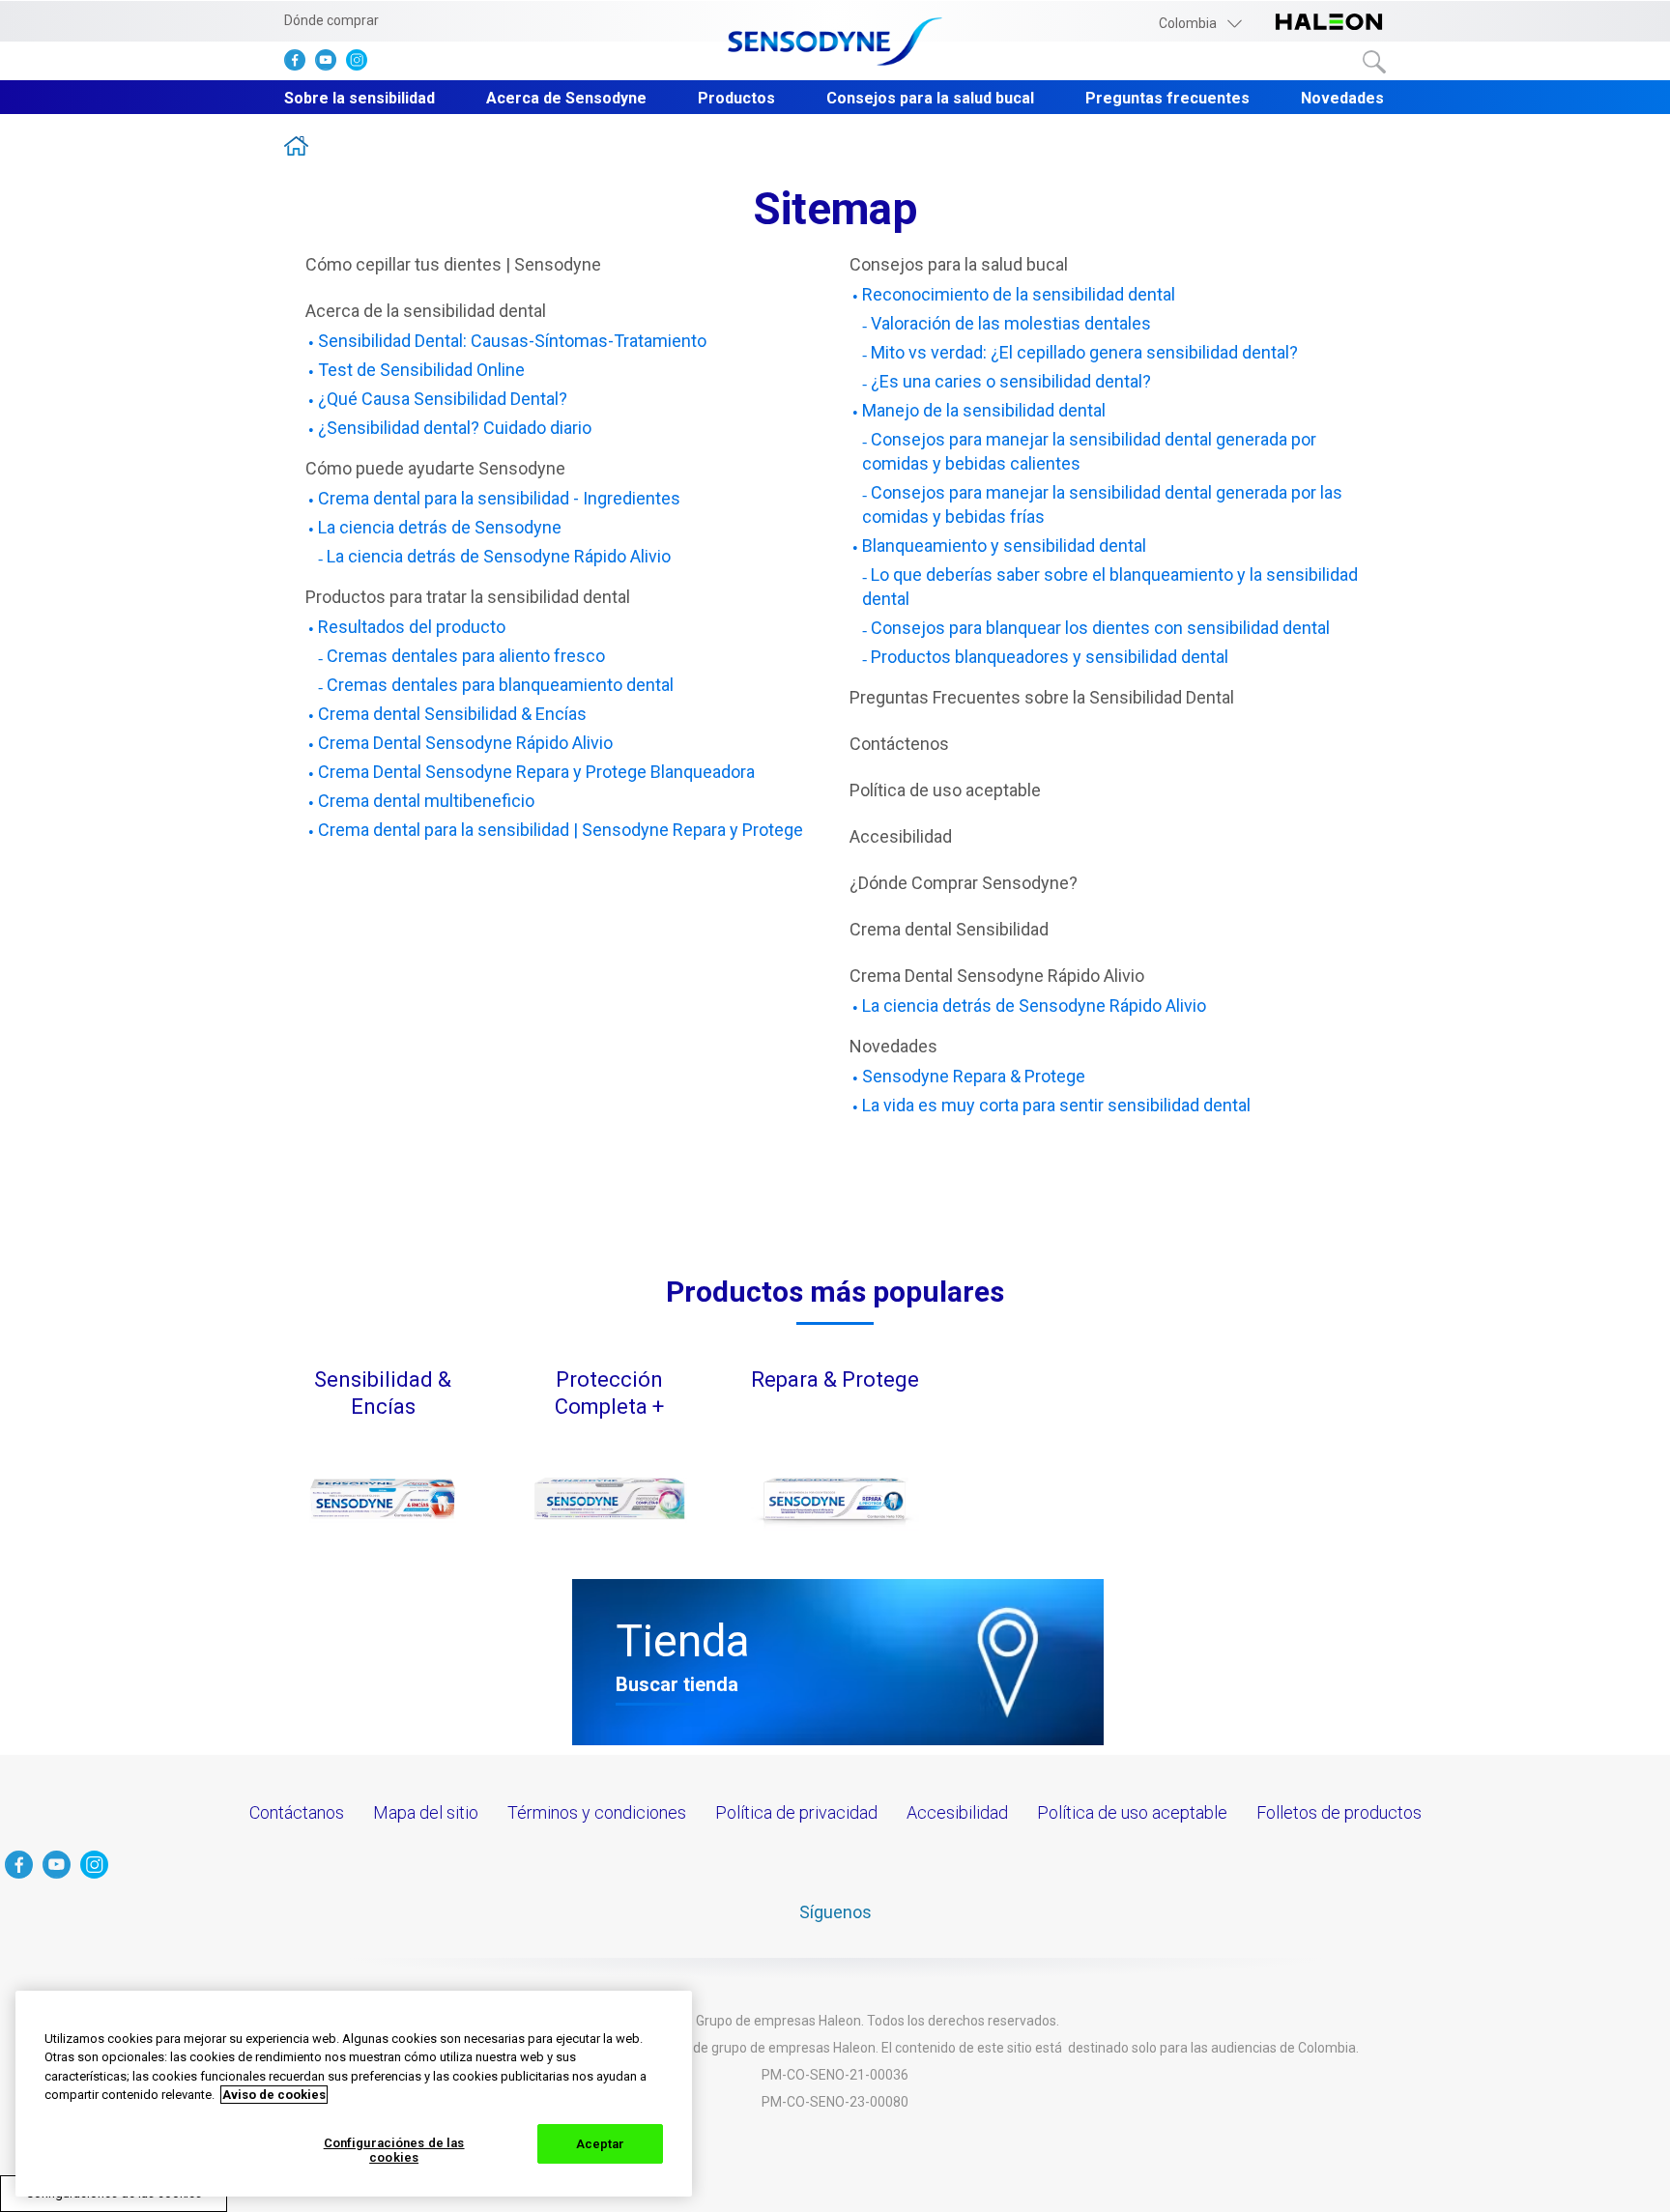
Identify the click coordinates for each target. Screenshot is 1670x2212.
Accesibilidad (901, 836)
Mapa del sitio (426, 1812)
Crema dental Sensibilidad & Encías (452, 714)
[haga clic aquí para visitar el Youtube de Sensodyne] (331, 64)
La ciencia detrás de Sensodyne (440, 527)
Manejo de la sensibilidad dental (984, 410)
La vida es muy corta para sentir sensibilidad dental (1056, 1105)
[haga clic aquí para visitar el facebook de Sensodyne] (300, 64)
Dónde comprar (331, 20)
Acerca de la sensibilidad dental (426, 311)
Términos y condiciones (597, 1812)
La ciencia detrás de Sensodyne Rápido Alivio (499, 556)
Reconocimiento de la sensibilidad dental (1019, 294)
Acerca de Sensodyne (566, 98)
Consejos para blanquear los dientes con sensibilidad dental (1100, 628)
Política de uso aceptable (945, 790)
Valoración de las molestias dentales (1011, 323)
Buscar (1374, 62)
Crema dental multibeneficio (426, 801)
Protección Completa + (609, 1393)
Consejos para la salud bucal (930, 98)
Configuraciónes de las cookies (394, 2151)
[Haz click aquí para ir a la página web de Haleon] (1329, 23)
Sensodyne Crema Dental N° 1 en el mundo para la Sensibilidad (296, 146)
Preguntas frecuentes (1167, 98)
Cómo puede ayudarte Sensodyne (435, 468)
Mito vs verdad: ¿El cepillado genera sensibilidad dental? (1084, 352)
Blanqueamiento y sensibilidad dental (1004, 546)
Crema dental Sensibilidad (949, 929)
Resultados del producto (412, 627)
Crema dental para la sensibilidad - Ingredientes (499, 498)
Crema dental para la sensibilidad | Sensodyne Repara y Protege (561, 830)
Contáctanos (297, 1812)
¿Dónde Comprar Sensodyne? (964, 883)
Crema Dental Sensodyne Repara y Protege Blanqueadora (536, 772)
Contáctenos (899, 744)
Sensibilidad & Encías (383, 1393)
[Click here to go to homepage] (835, 43)
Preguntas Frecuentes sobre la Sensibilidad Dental (1042, 697)
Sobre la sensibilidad (360, 98)
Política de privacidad (796, 1812)
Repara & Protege (835, 1379)
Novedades (1342, 98)
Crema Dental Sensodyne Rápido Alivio (465, 743)
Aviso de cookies (274, 2095)
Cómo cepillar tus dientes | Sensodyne (453, 264)
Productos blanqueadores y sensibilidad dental (1050, 657)
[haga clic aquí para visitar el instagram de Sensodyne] (361, 64)
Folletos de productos (1339, 1812)
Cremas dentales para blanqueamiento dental (500, 685)
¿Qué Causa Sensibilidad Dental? (443, 399)
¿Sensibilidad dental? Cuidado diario (455, 428)
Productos (736, 98)
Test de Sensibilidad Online (421, 370)
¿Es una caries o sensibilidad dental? (1011, 381)
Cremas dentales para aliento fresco (466, 656)
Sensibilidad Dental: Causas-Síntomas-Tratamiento (512, 341)
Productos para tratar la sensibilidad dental (468, 597)
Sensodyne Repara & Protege (974, 1076)
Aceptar (601, 2144)
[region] (354, 2094)
